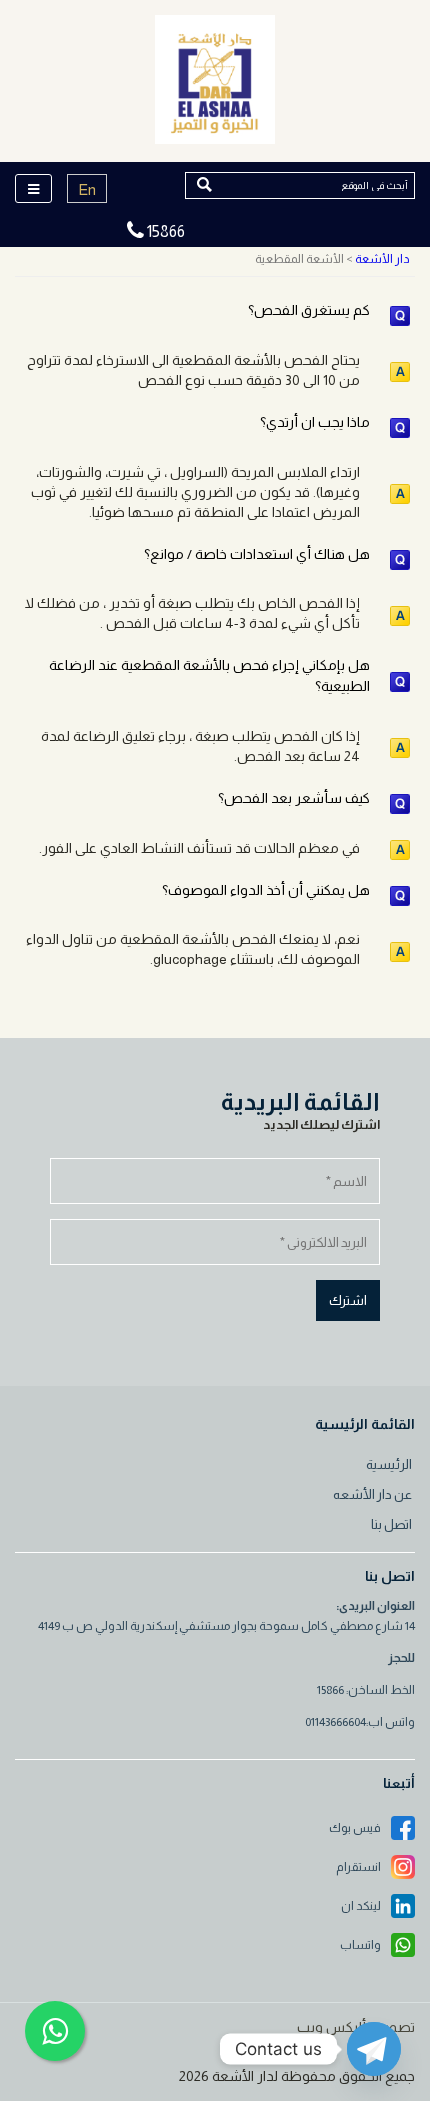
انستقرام (358, 1867)
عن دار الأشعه (372, 1494)
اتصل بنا (391, 1524)
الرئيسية (389, 1464)
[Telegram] (374, 2049)
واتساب (360, 1945)
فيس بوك (355, 1828)
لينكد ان (361, 1906)
